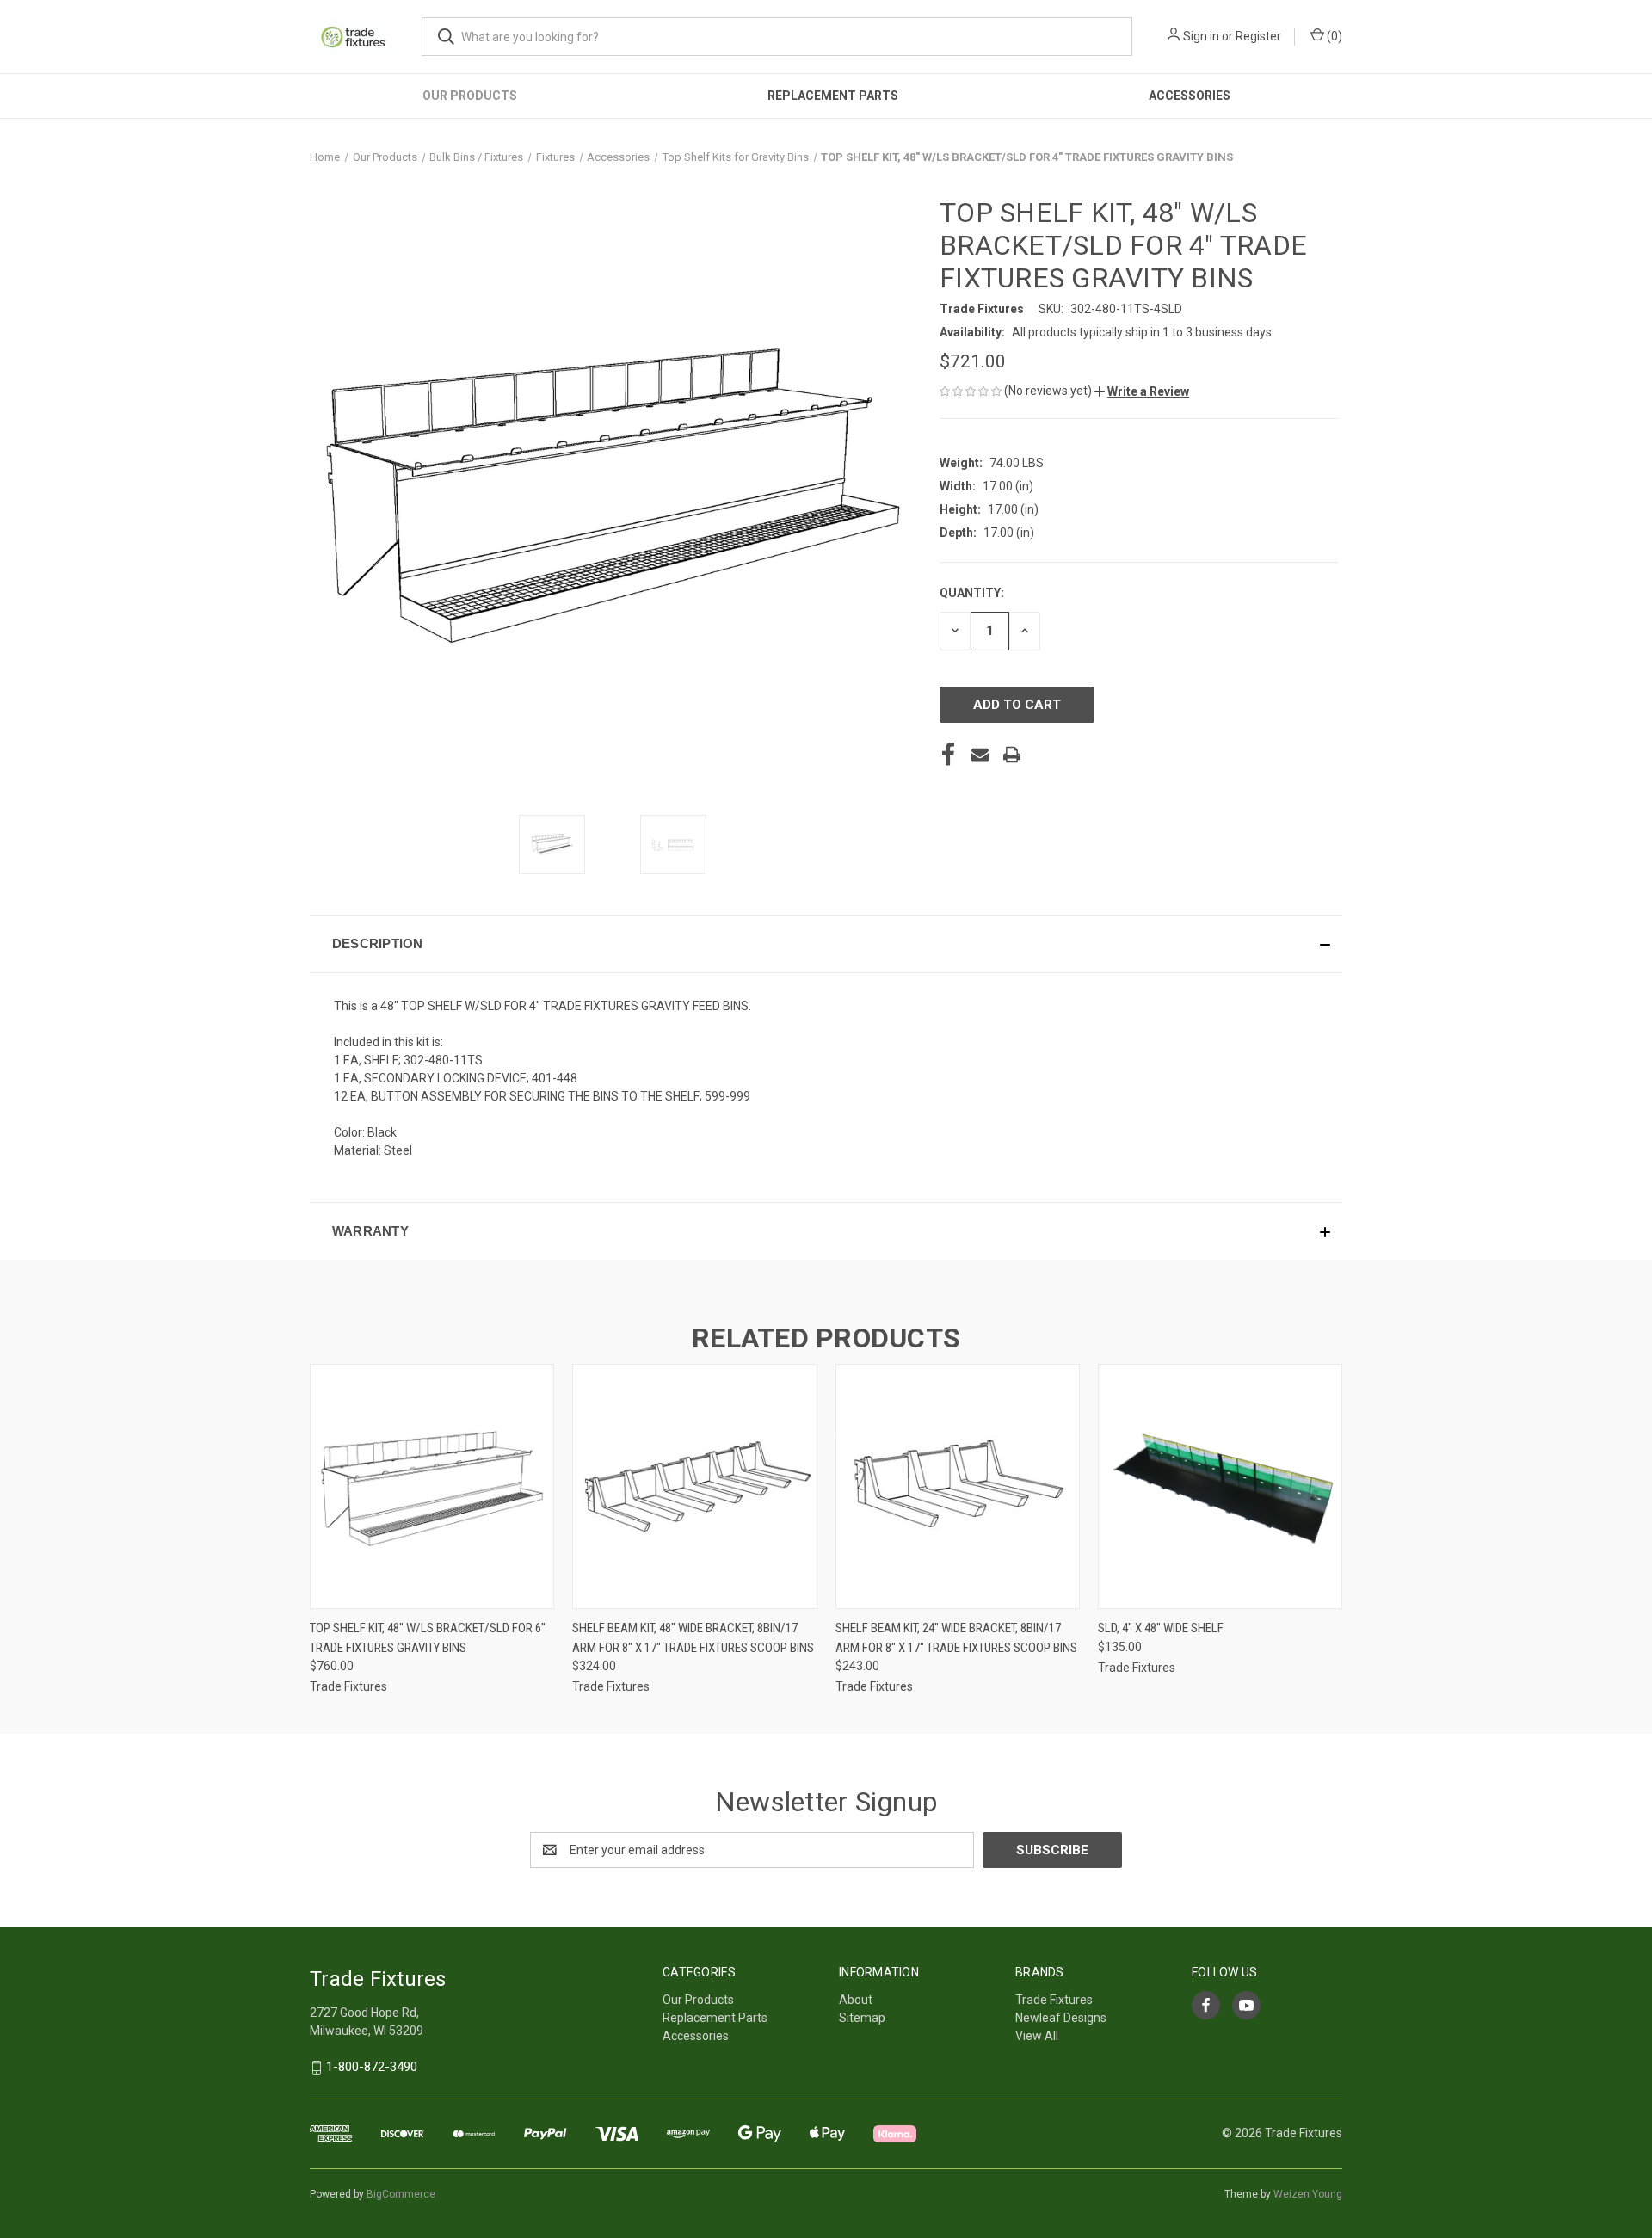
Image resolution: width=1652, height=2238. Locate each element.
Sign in (1201, 36)
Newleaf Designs (1061, 2018)
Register (1258, 36)
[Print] (1012, 755)
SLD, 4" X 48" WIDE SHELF (1161, 1628)
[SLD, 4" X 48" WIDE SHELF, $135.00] (1220, 1486)
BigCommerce (401, 2194)
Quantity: (972, 593)
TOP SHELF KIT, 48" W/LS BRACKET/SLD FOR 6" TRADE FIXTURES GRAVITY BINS (428, 1638)
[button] (1142, 391)
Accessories (1190, 96)
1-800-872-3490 (372, 2067)
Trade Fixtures (1054, 2000)
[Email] (980, 755)
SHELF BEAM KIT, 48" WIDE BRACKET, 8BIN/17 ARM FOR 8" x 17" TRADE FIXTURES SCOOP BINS (693, 1638)
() (1333, 36)
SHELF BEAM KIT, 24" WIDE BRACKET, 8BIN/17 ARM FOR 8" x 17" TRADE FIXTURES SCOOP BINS (956, 1638)
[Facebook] (948, 755)
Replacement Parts (833, 96)
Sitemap (862, 2018)
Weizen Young (1308, 2194)
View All (1037, 2036)
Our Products (470, 96)
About (856, 2000)
